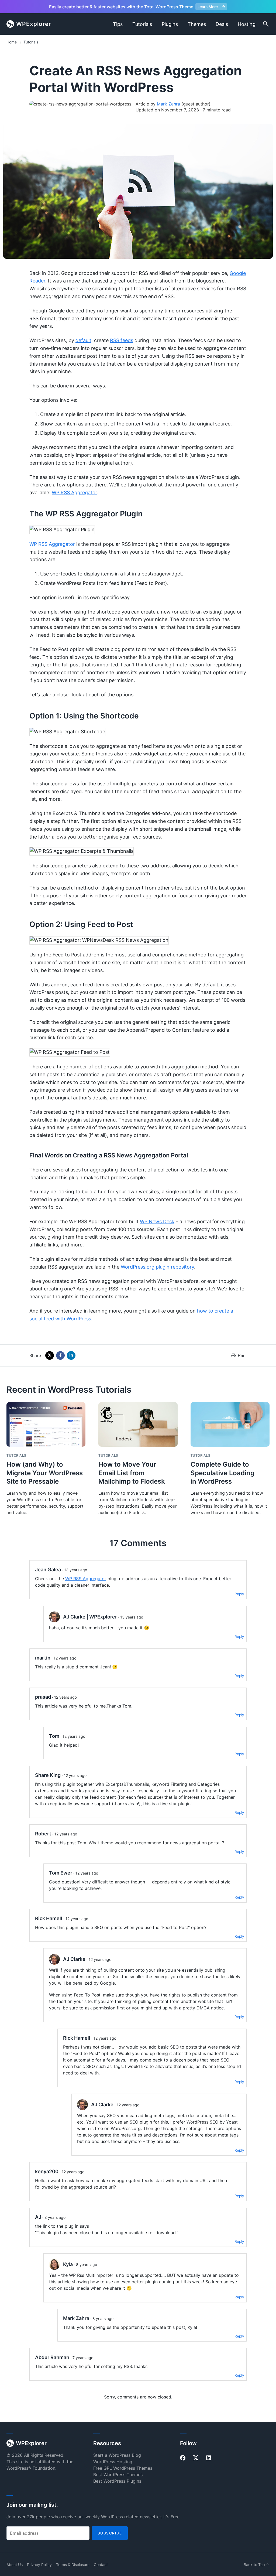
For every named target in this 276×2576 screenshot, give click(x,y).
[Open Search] (266, 24)
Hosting (247, 24)
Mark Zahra (168, 104)
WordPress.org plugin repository (157, 1267)
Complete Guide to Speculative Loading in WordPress (222, 1473)
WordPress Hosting (113, 2462)
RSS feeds (122, 340)
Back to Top (257, 2565)
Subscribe (110, 2533)
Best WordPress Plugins (117, 2481)
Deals (222, 24)
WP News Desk (157, 1221)
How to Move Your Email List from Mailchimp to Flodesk (132, 1473)
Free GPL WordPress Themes (123, 2468)
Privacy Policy (39, 2565)
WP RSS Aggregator (74, 493)
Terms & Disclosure (73, 2565)
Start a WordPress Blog (117, 2455)
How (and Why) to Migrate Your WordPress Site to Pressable (45, 1473)
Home (12, 42)
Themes (197, 24)
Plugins (170, 24)
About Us (15, 2565)
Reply (239, 1594)
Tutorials (142, 24)
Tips (118, 24)
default (83, 340)
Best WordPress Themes (118, 2475)
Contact (101, 2565)
